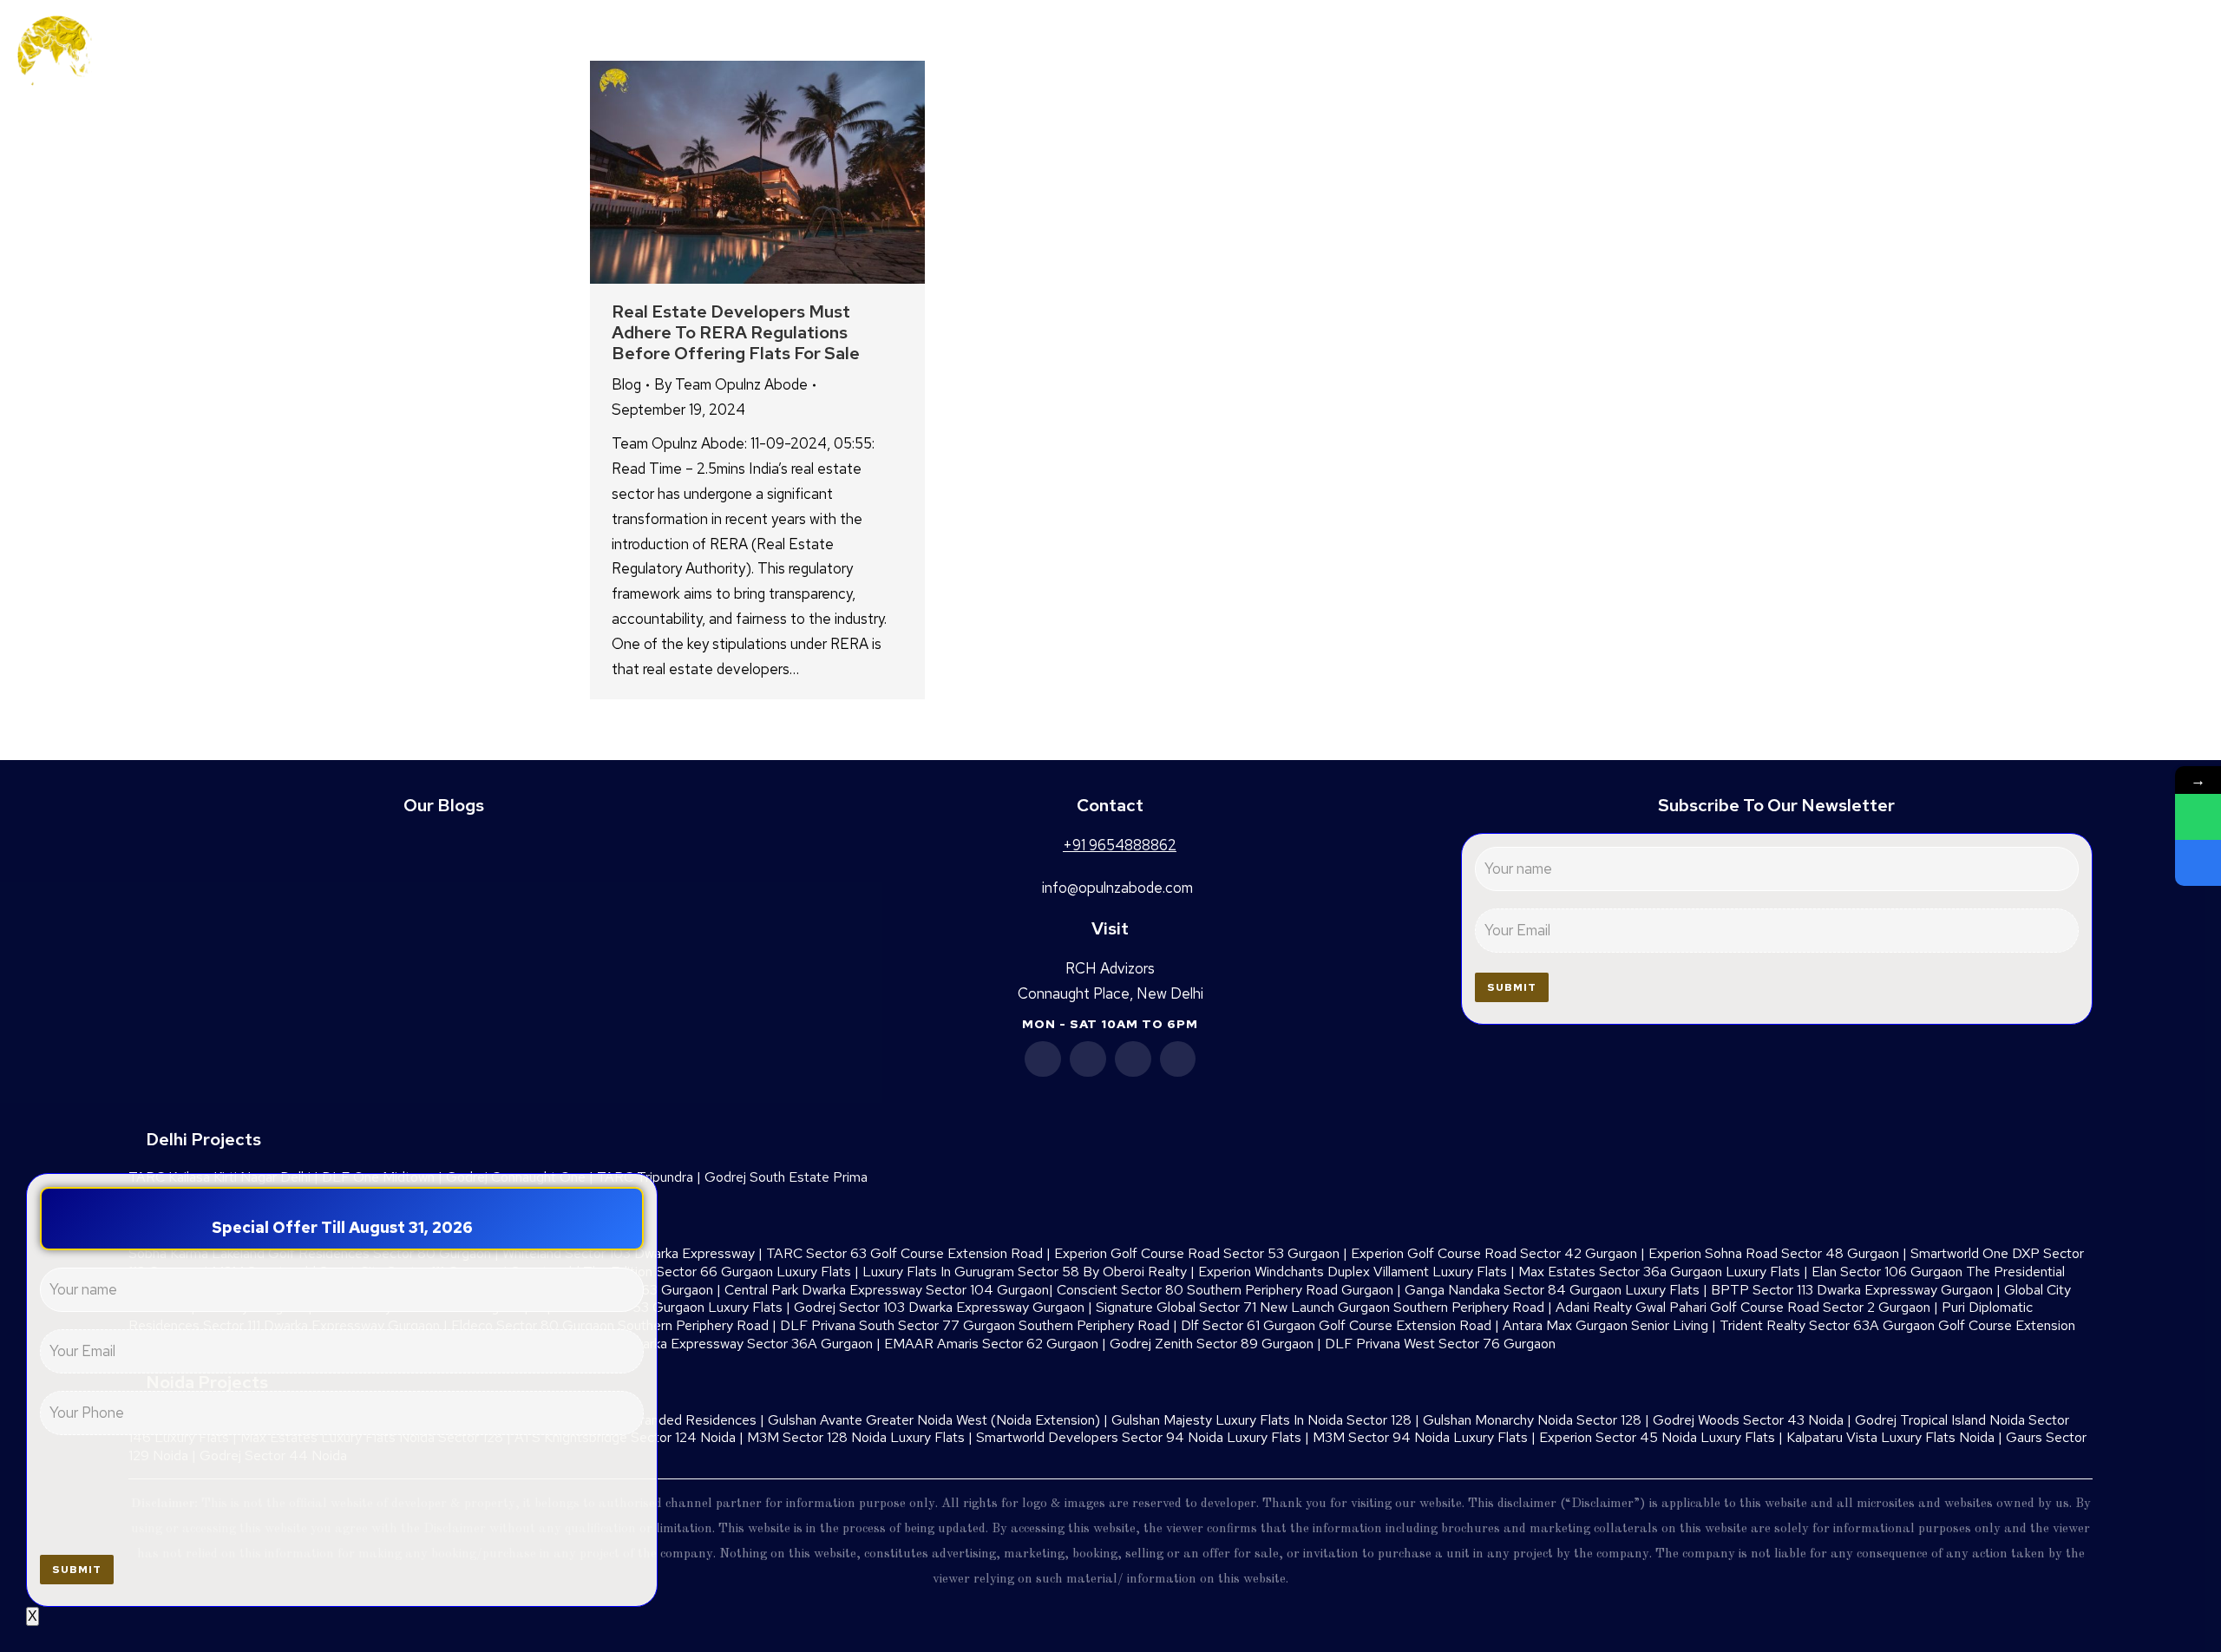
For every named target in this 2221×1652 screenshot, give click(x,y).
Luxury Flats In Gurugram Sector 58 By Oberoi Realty (1025, 1272)
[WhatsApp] (2198, 817)
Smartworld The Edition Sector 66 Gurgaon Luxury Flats (681, 1272)
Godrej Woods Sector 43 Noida (1748, 1420)
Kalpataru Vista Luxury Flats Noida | (1896, 1437)
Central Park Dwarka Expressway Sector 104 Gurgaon (887, 1290)
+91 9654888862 (2095, 54)
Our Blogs (444, 805)
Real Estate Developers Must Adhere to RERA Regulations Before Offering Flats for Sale (736, 332)
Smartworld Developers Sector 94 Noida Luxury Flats (1139, 1437)
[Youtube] (1133, 1059)
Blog (626, 384)
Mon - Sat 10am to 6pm (1110, 1024)
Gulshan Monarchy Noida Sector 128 (1532, 1420)
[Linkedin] (1088, 1059)
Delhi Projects (203, 1139)
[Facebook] (1043, 1059)
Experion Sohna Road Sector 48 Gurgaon (1774, 1253)
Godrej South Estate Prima (786, 1177)
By (731, 384)
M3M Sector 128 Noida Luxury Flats (856, 1437)
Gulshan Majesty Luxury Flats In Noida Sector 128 (1261, 1420)
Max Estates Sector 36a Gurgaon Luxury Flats (1659, 1272)
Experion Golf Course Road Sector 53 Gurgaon (1197, 1253)
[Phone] (2198, 863)
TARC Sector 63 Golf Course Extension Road (904, 1253)
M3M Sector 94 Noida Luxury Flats (1420, 1437)
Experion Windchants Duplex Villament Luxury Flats (1353, 1272)
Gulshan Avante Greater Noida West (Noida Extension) (934, 1420)
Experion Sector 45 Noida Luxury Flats (1657, 1437)
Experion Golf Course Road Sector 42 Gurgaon (1494, 1253)
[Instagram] (1178, 1059)
